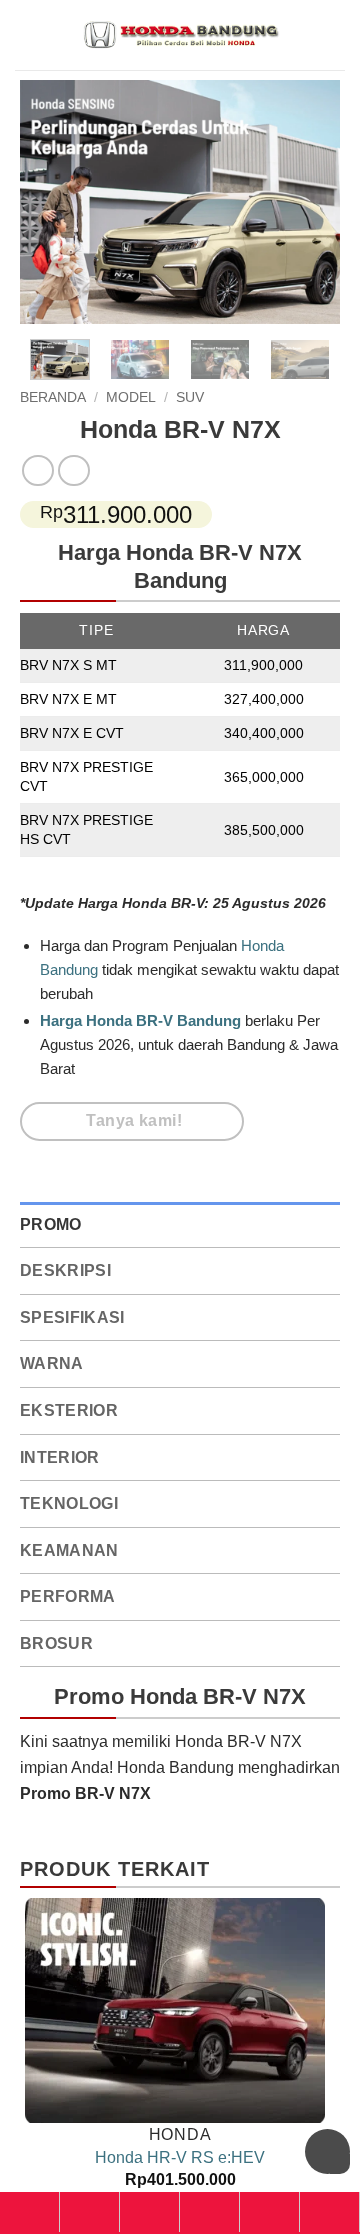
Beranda (53, 397)
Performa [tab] (68, 1596)
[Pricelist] (149, 2212)
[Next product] (37, 470)
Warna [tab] (52, 1363)
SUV (190, 397)
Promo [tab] (51, 1224)
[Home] (29, 2212)
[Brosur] (269, 2212)
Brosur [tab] (56, 1643)
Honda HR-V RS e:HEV (180, 2157)
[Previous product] (73, 470)
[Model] (89, 2212)
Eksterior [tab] (69, 1410)
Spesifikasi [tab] (72, 1317)
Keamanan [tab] (69, 1550)
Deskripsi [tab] (65, 1270)
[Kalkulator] (209, 2212)
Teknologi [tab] (69, 1503)
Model (131, 397)
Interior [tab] (60, 1457)
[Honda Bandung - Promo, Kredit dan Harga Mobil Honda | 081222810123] (180, 35)
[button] (333, 34)
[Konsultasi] (329, 2212)
